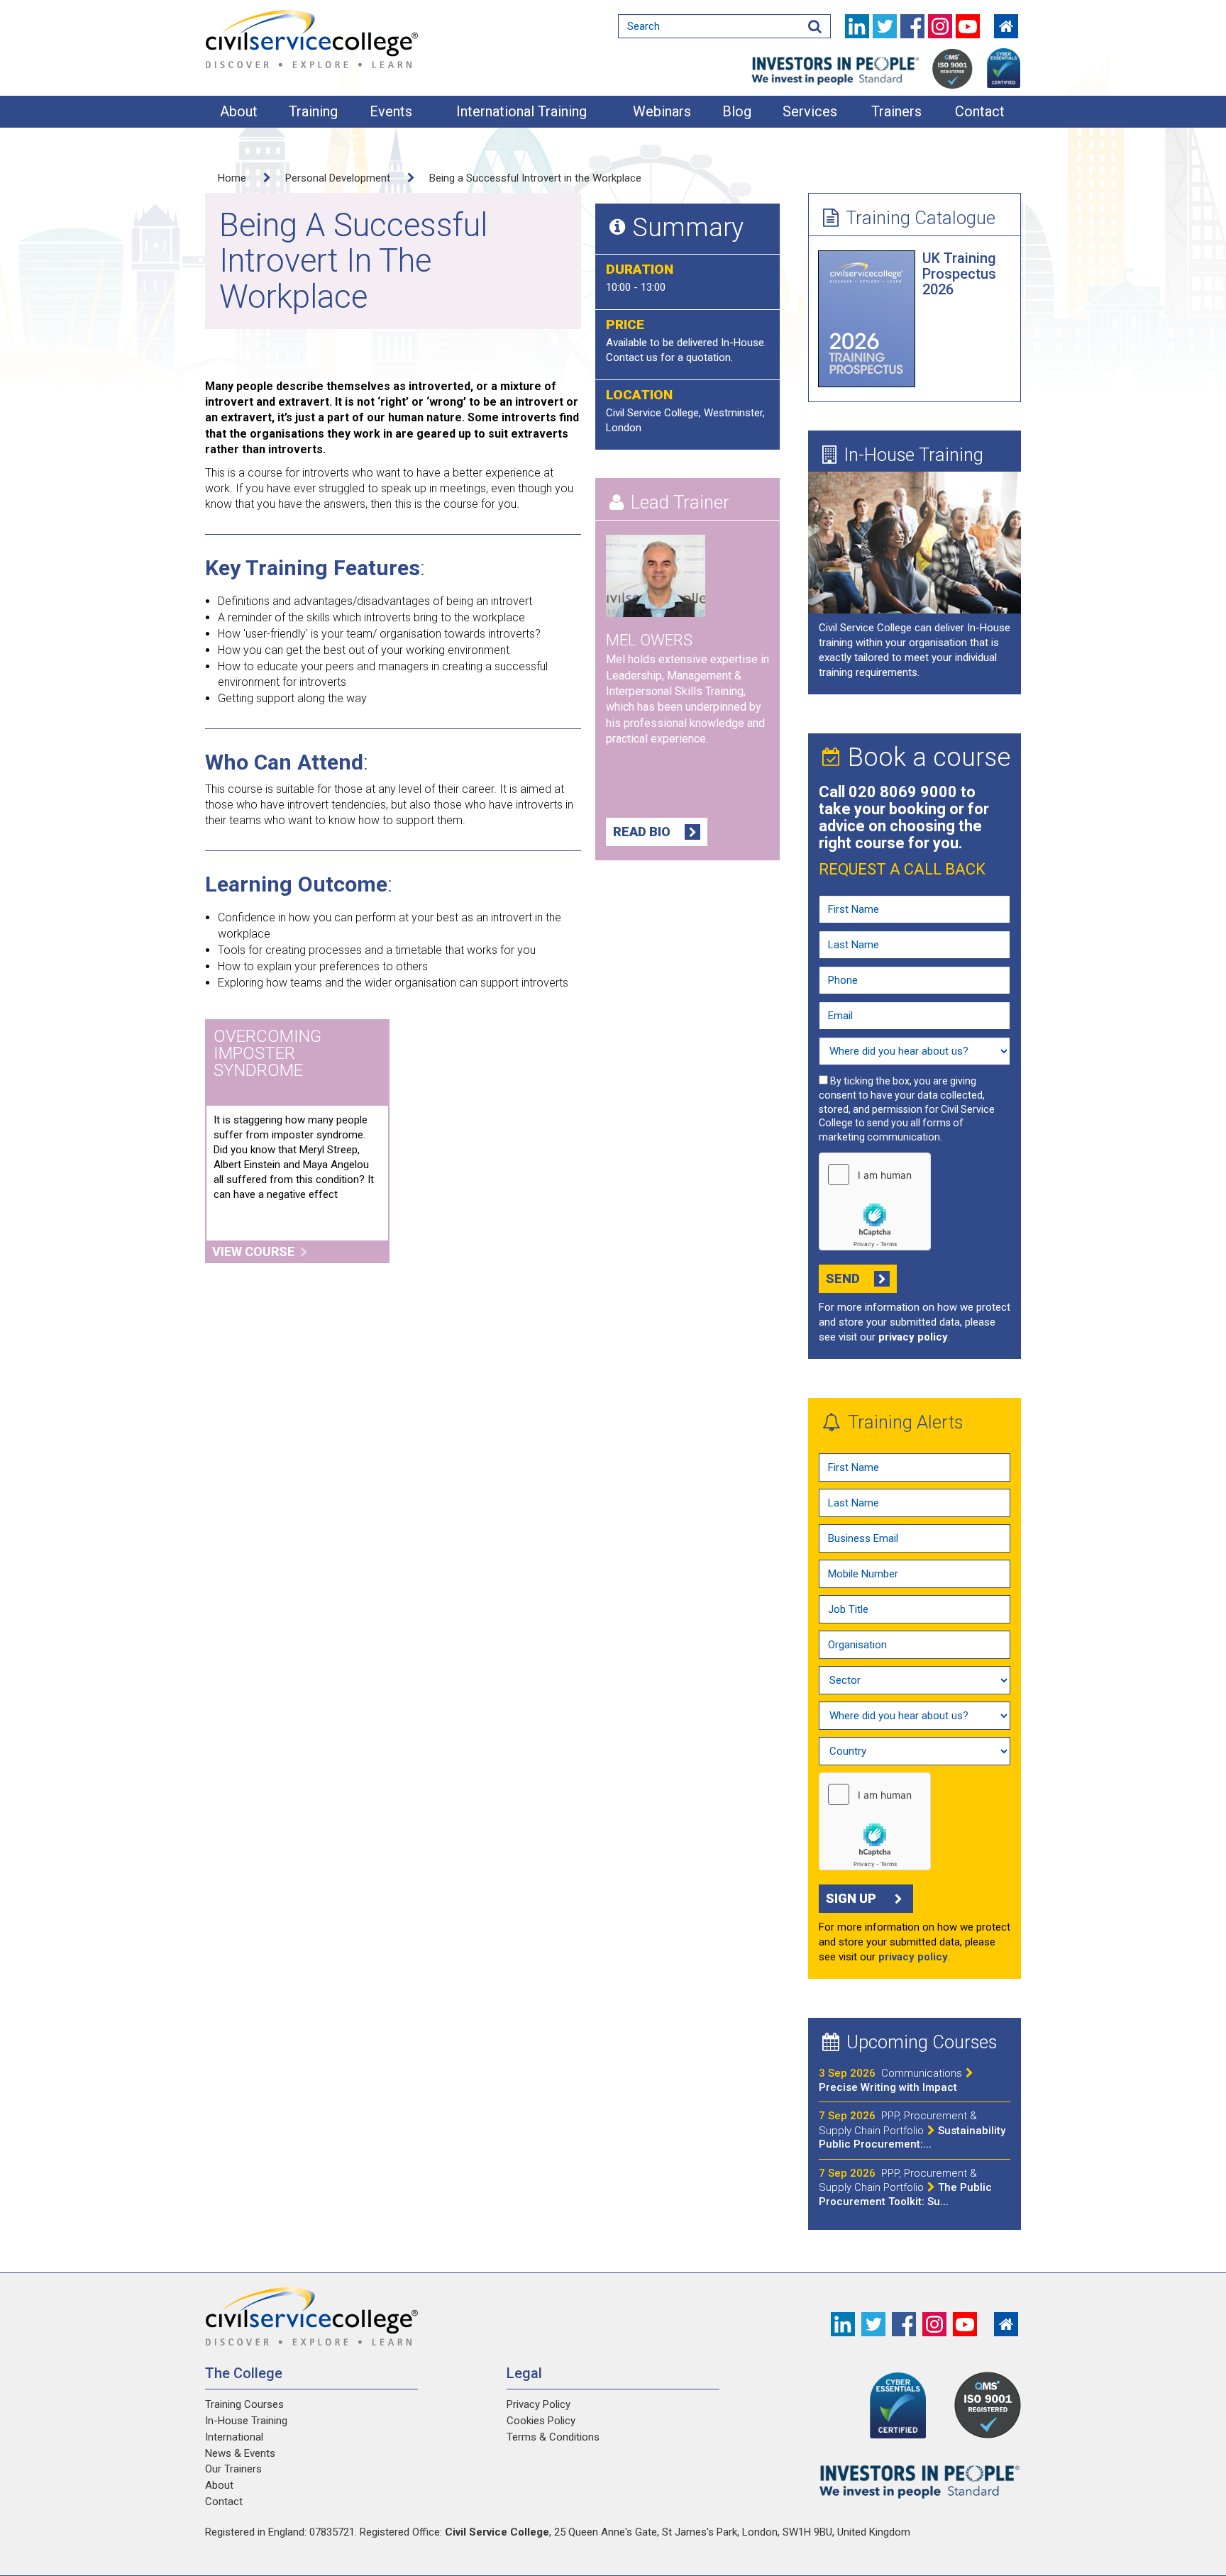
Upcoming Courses (922, 2042)
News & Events (240, 2453)
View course (253, 1251)
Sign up (851, 1898)
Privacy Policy (539, 2404)
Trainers (896, 111)
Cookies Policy (541, 2421)
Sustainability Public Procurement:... (912, 2130)
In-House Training (913, 455)
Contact (980, 111)
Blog (737, 111)
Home (232, 178)
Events (391, 111)
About (239, 111)
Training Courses (244, 2404)
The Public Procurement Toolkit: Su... (905, 2187)
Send (843, 1278)
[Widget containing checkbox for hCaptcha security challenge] (875, 1201)
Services (810, 111)
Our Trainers (233, 2469)
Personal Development (338, 178)
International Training (521, 111)
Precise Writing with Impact (890, 2080)
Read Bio (642, 832)
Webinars (662, 111)
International (234, 2437)
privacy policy (913, 1337)
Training (313, 111)
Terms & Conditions (553, 2437)
